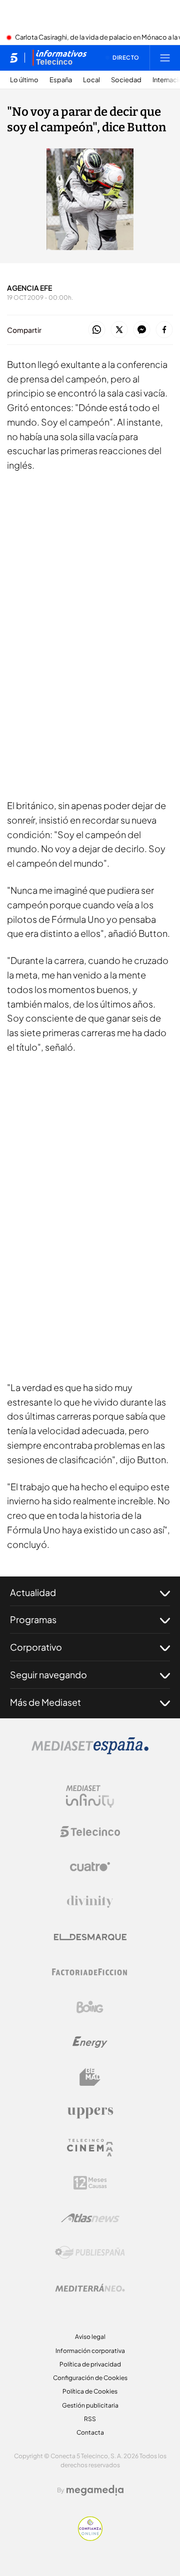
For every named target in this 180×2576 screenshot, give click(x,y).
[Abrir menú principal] (165, 58)
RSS (90, 2419)
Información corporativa (90, 2351)
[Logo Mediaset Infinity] (90, 1797)
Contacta (90, 2432)
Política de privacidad (90, 2364)
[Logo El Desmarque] (90, 1937)
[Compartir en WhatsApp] (97, 330)
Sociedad (126, 80)
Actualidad (33, 1592)
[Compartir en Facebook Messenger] (142, 330)
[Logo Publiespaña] (90, 2253)
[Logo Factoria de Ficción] (90, 1972)
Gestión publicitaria (90, 2405)
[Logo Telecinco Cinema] (90, 2148)
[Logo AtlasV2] (90, 2218)
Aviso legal (90, 2337)
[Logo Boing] (90, 2007)
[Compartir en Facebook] (164, 330)
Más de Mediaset (45, 1702)
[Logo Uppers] (90, 2112)
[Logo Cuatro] (90, 1867)
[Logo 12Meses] (90, 2183)
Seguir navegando (48, 1674)
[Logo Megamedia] (95, 2490)
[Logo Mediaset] (90, 1751)
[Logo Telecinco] (90, 1832)
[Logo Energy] (90, 2042)
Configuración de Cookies (90, 2378)
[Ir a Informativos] (59, 58)
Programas (33, 1619)
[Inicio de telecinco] (14, 58)
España (61, 80)
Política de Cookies (90, 2391)
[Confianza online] (90, 2538)
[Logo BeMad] (90, 2077)
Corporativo (36, 1647)
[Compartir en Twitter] (119, 330)
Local (91, 80)
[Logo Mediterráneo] (90, 2288)
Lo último (24, 80)
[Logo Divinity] (90, 1902)
